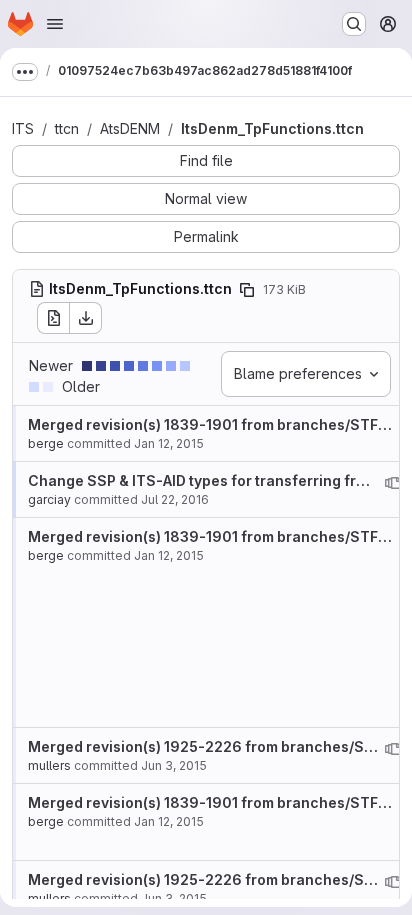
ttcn (67, 128)
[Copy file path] (247, 290)
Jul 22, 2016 (175, 499)
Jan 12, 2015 (169, 443)
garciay (49, 499)
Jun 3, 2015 (174, 765)
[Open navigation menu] (55, 24)
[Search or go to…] (354, 24)
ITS (23, 128)
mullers (49, 765)
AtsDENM (130, 128)
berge (46, 443)
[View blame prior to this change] (393, 483)
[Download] (86, 318)
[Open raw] (53, 318)
